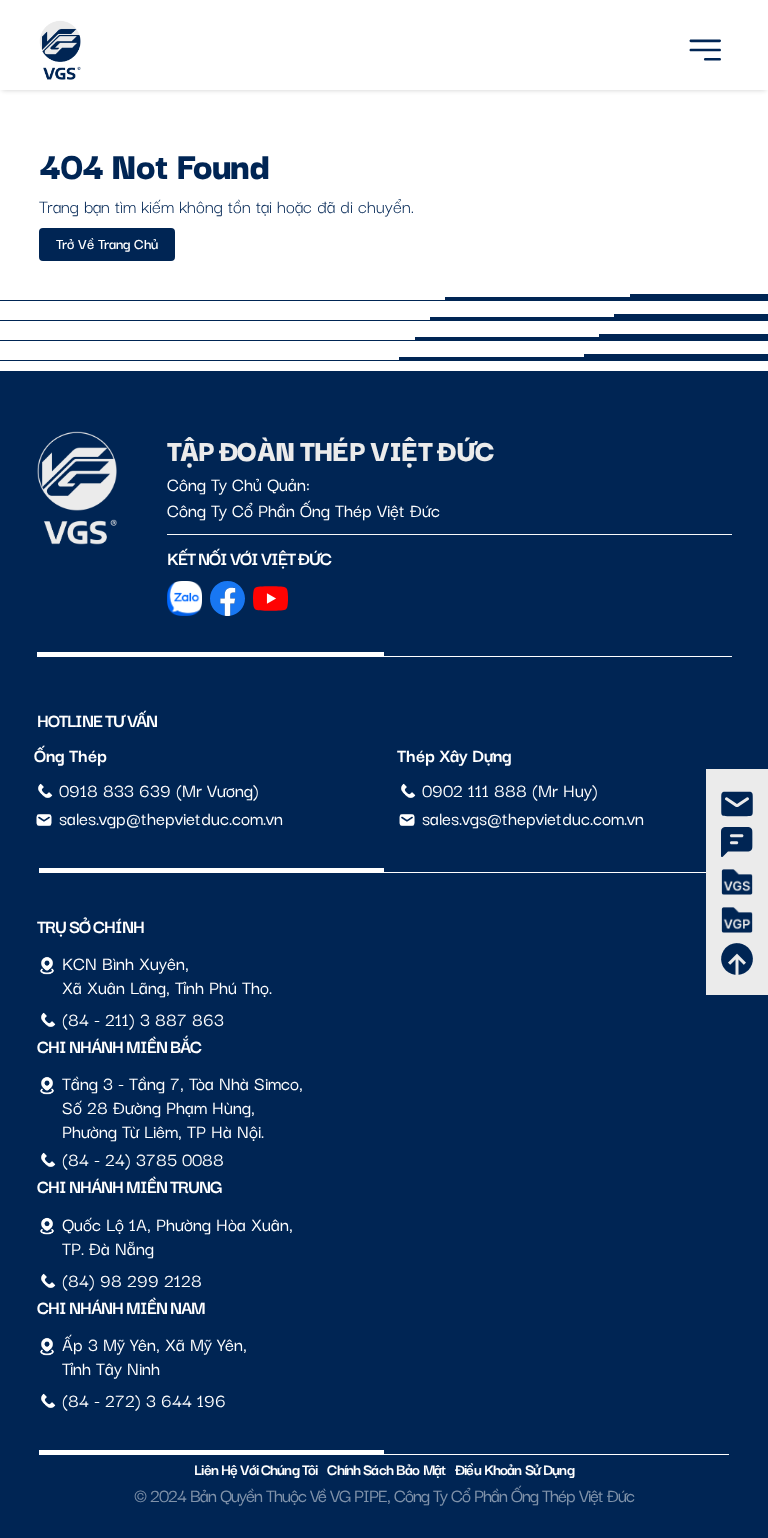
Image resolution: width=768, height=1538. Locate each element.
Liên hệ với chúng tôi (255, 1468)
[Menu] (705, 46)
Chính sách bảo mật (386, 1468)
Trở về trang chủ (107, 243)
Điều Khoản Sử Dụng (514, 1468)
